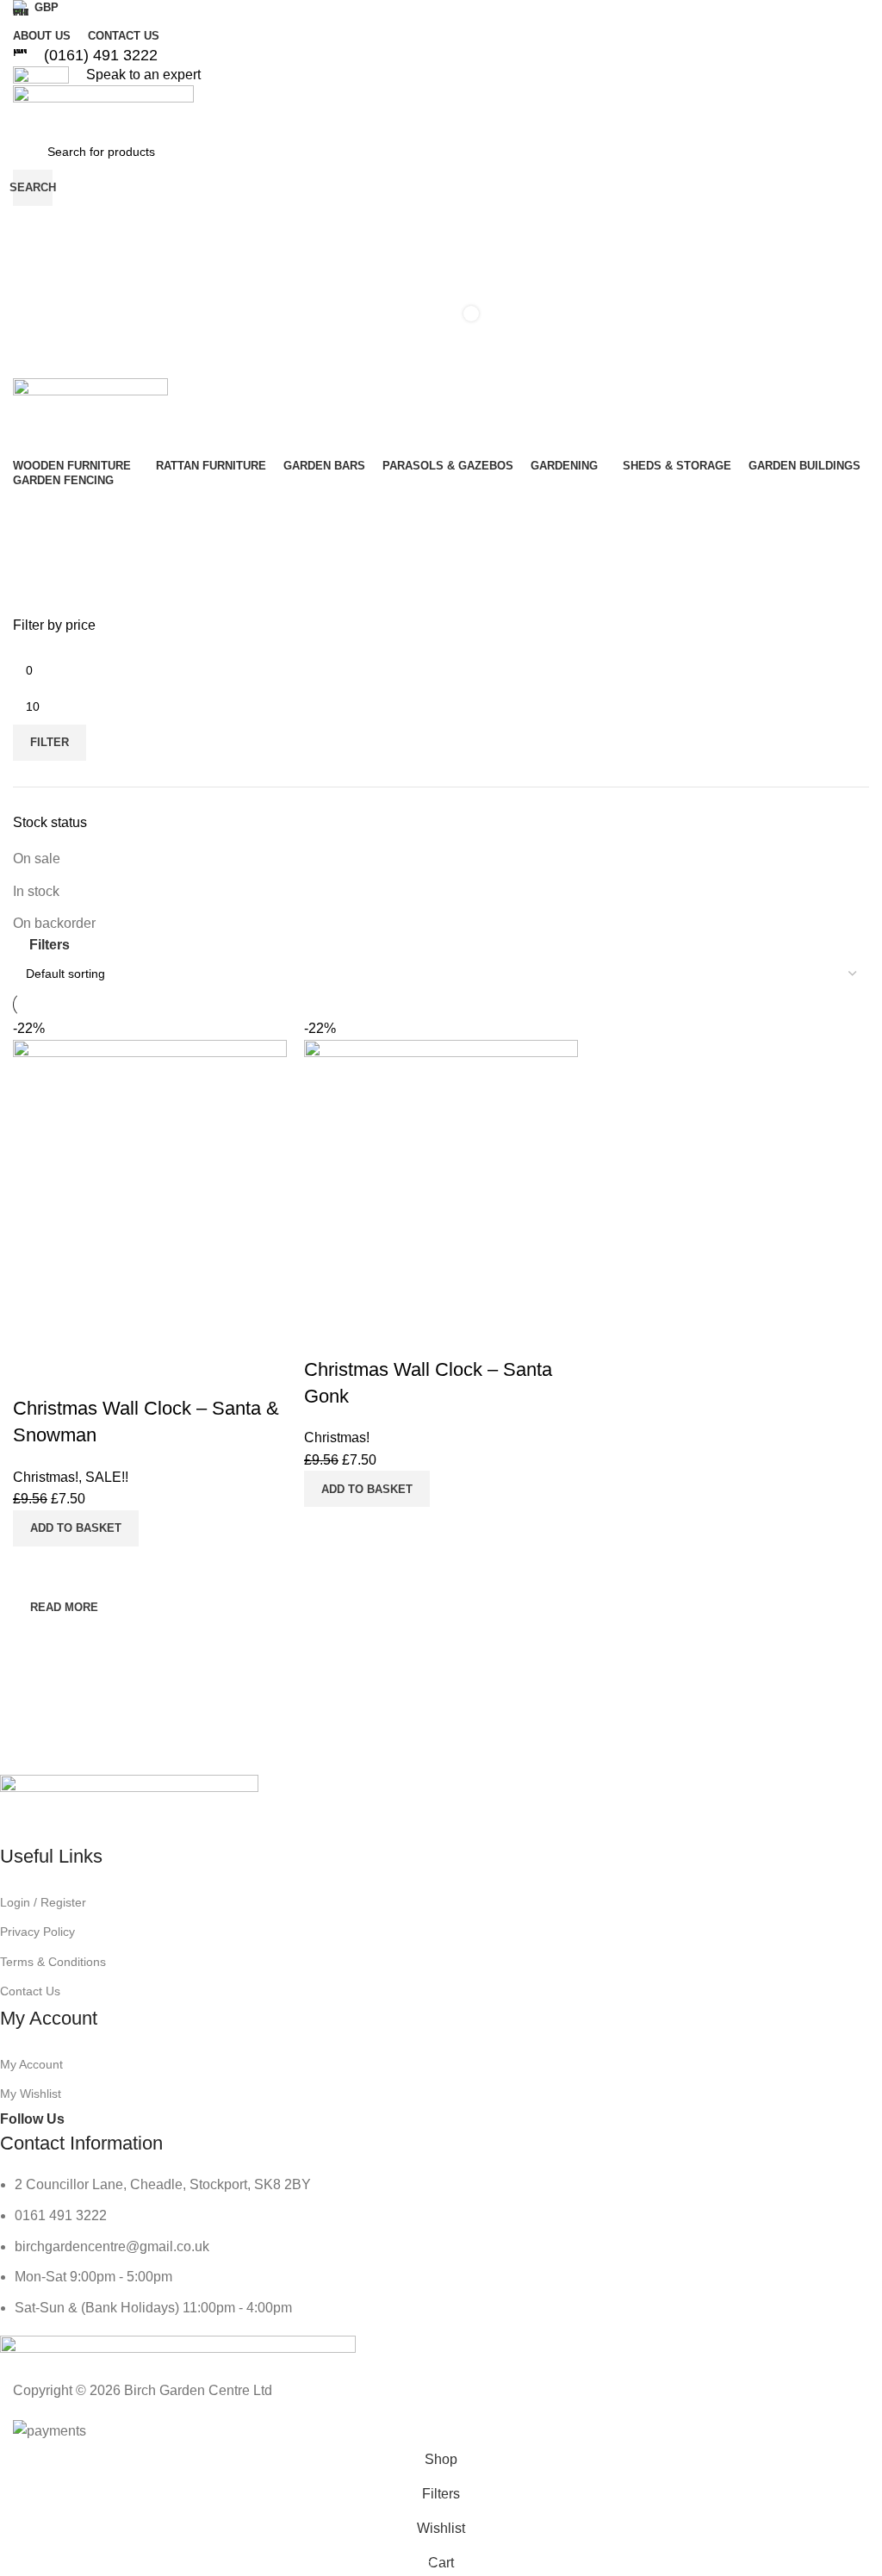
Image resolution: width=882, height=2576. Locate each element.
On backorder (54, 923)
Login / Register (43, 1902)
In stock (36, 891)
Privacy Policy (37, 1932)
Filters (50, 945)
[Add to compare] (326, 1528)
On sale (37, 859)
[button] (367, 1489)
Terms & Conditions (53, 1962)
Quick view (372, 1528)
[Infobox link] (441, 56)
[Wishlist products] (441, 258)
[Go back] (47, 543)
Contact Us (30, 1991)
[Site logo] (103, 108)
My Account (31, 2064)
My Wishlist (31, 2094)
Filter (50, 742)
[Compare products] (441, 223)
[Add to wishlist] (326, 1335)
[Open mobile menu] (441, 361)
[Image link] (129, 1809)
